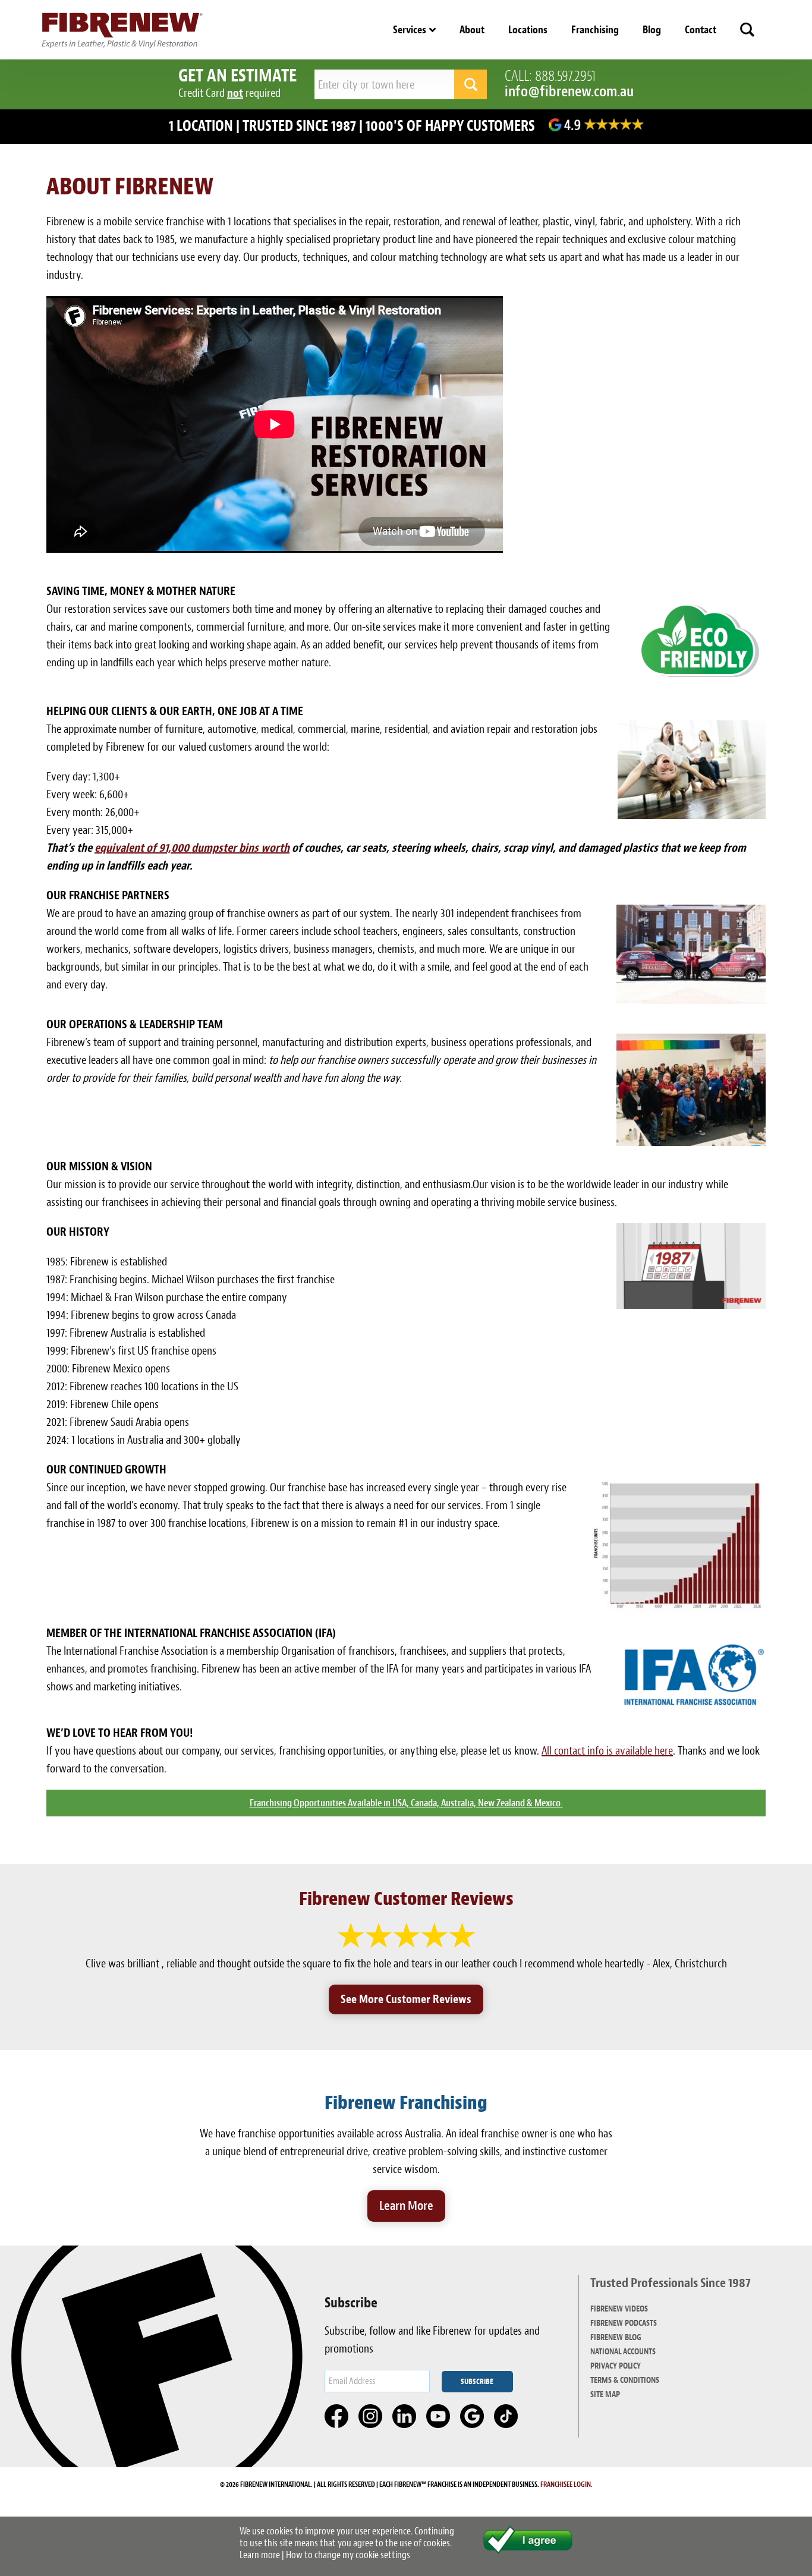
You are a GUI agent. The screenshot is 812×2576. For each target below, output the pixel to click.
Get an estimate (237, 75)
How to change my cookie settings (348, 2555)
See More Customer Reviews (406, 1999)
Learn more (260, 2555)
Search (747, 30)
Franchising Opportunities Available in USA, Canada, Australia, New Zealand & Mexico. (406, 1803)
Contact (701, 30)
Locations (528, 30)
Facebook (337, 2417)
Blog (652, 30)
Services (410, 30)
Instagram (371, 2417)
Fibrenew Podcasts (624, 2323)
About (472, 30)
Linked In (405, 2417)
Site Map (605, 2394)
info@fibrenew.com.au (569, 91)
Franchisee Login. (566, 2484)
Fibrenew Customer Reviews (406, 1899)
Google (473, 2417)
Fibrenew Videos (619, 2309)
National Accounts (623, 2352)
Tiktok (506, 2417)
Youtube (439, 2417)
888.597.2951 (565, 76)
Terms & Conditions (625, 2380)
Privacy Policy (616, 2366)
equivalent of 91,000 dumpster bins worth (192, 848)
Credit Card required (229, 93)
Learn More (406, 2206)
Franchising (595, 30)
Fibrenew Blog (616, 2337)
